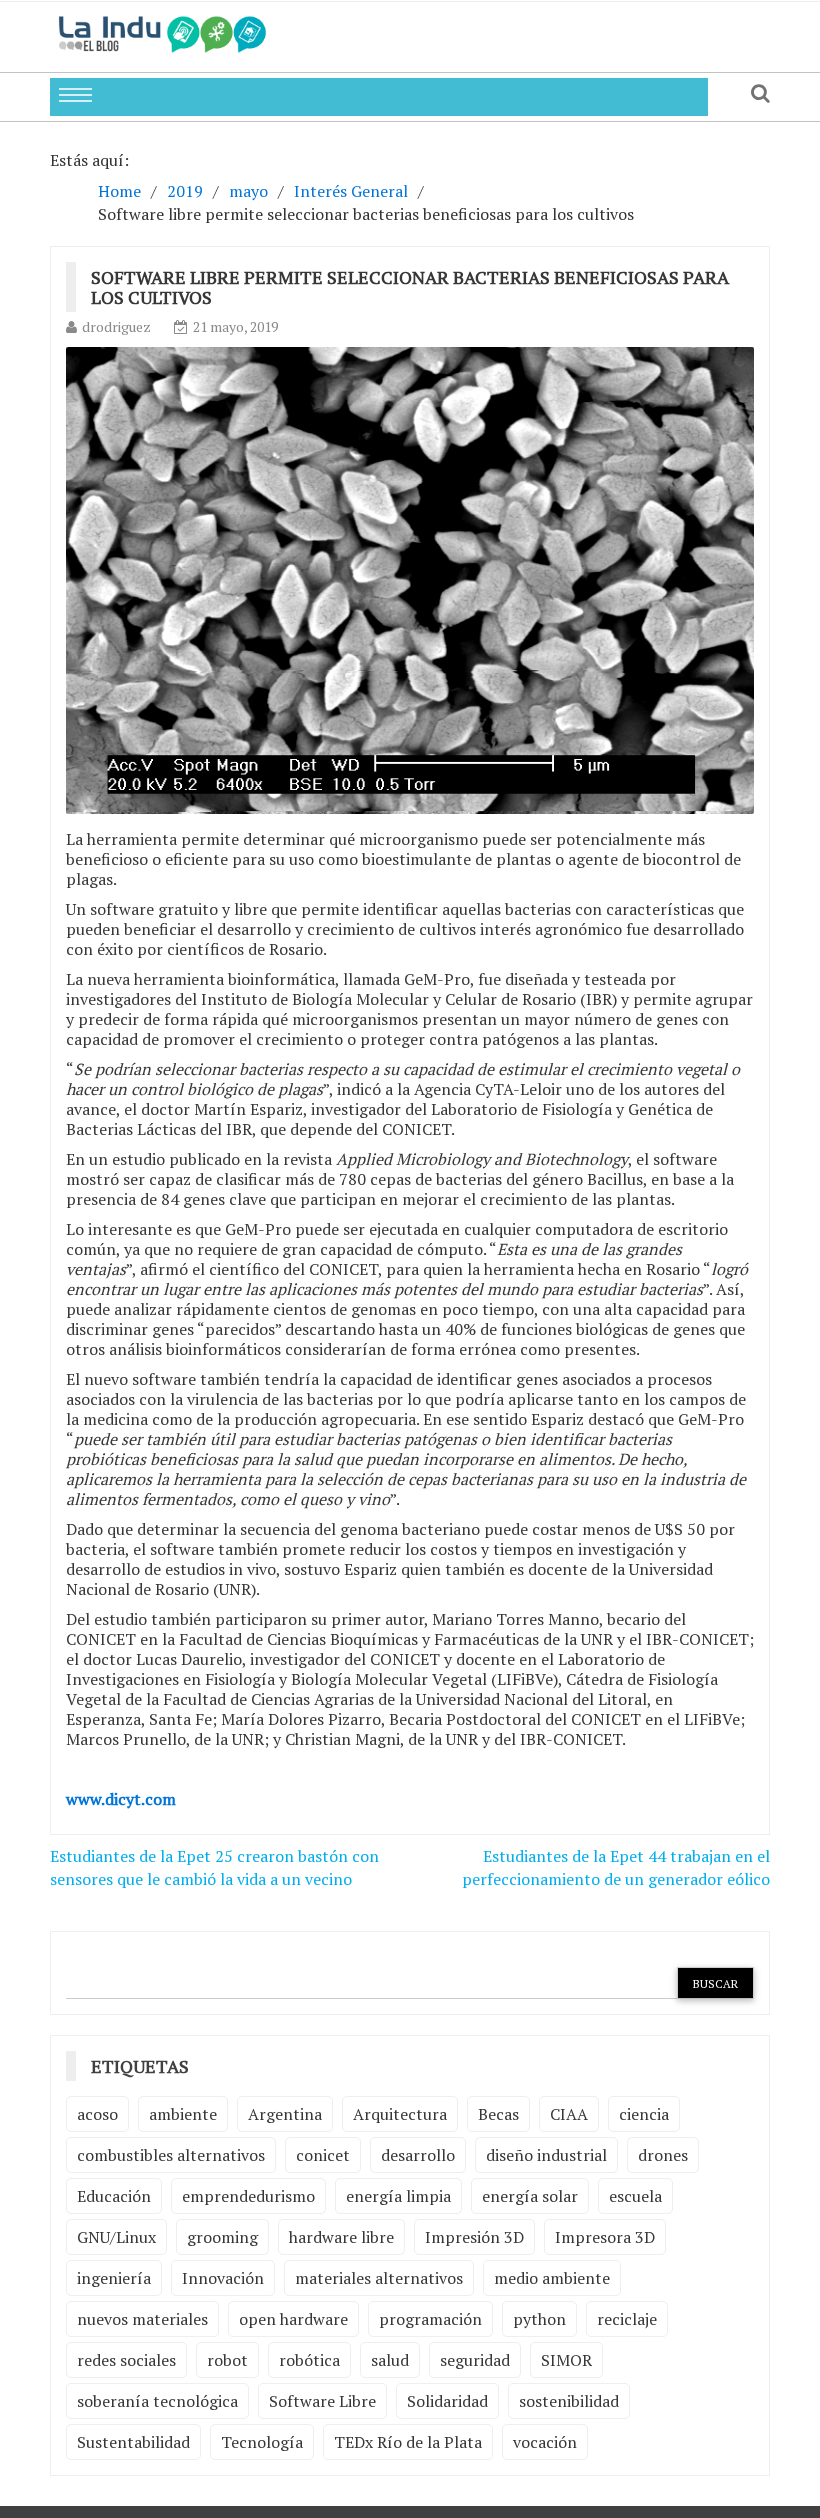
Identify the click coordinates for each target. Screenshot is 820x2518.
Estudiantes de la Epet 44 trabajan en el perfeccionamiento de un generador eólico (616, 1867)
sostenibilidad (569, 2401)
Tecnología (262, 2442)
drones (663, 2155)
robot (227, 2360)
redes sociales (126, 2360)
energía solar (530, 2196)
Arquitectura (400, 2114)
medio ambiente (552, 2278)
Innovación (223, 2278)
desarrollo (418, 2155)
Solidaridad (447, 2401)
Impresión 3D (474, 2237)
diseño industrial (546, 2155)
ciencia (644, 2114)
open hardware (293, 2319)
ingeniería (114, 2278)
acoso (97, 2114)
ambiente (183, 2114)
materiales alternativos (379, 2278)
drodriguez (116, 326)
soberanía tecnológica (157, 2401)
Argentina (285, 2114)
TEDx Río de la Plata (408, 2442)
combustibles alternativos (171, 2155)
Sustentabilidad (133, 2442)
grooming (222, 2237)
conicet (323, 2155)
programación (430, 2319)
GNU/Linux (116, 2237)
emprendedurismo (248, 2196)
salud (390, 2360)
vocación (545, 2442)
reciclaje (627, 2319)
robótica (309, 2360)
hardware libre (341, 2237)
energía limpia (398, 2196)
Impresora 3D (605, 2237)
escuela (635, 2196)
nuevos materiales (142, 2319)
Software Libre (322, 2401)
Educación (114, 2196)
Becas (498, 2114)
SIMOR (566, 2360)
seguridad (475, 2360)
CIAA (569, 2114)
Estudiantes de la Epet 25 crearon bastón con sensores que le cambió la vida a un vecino (214, 1867)
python (539, 2319)
